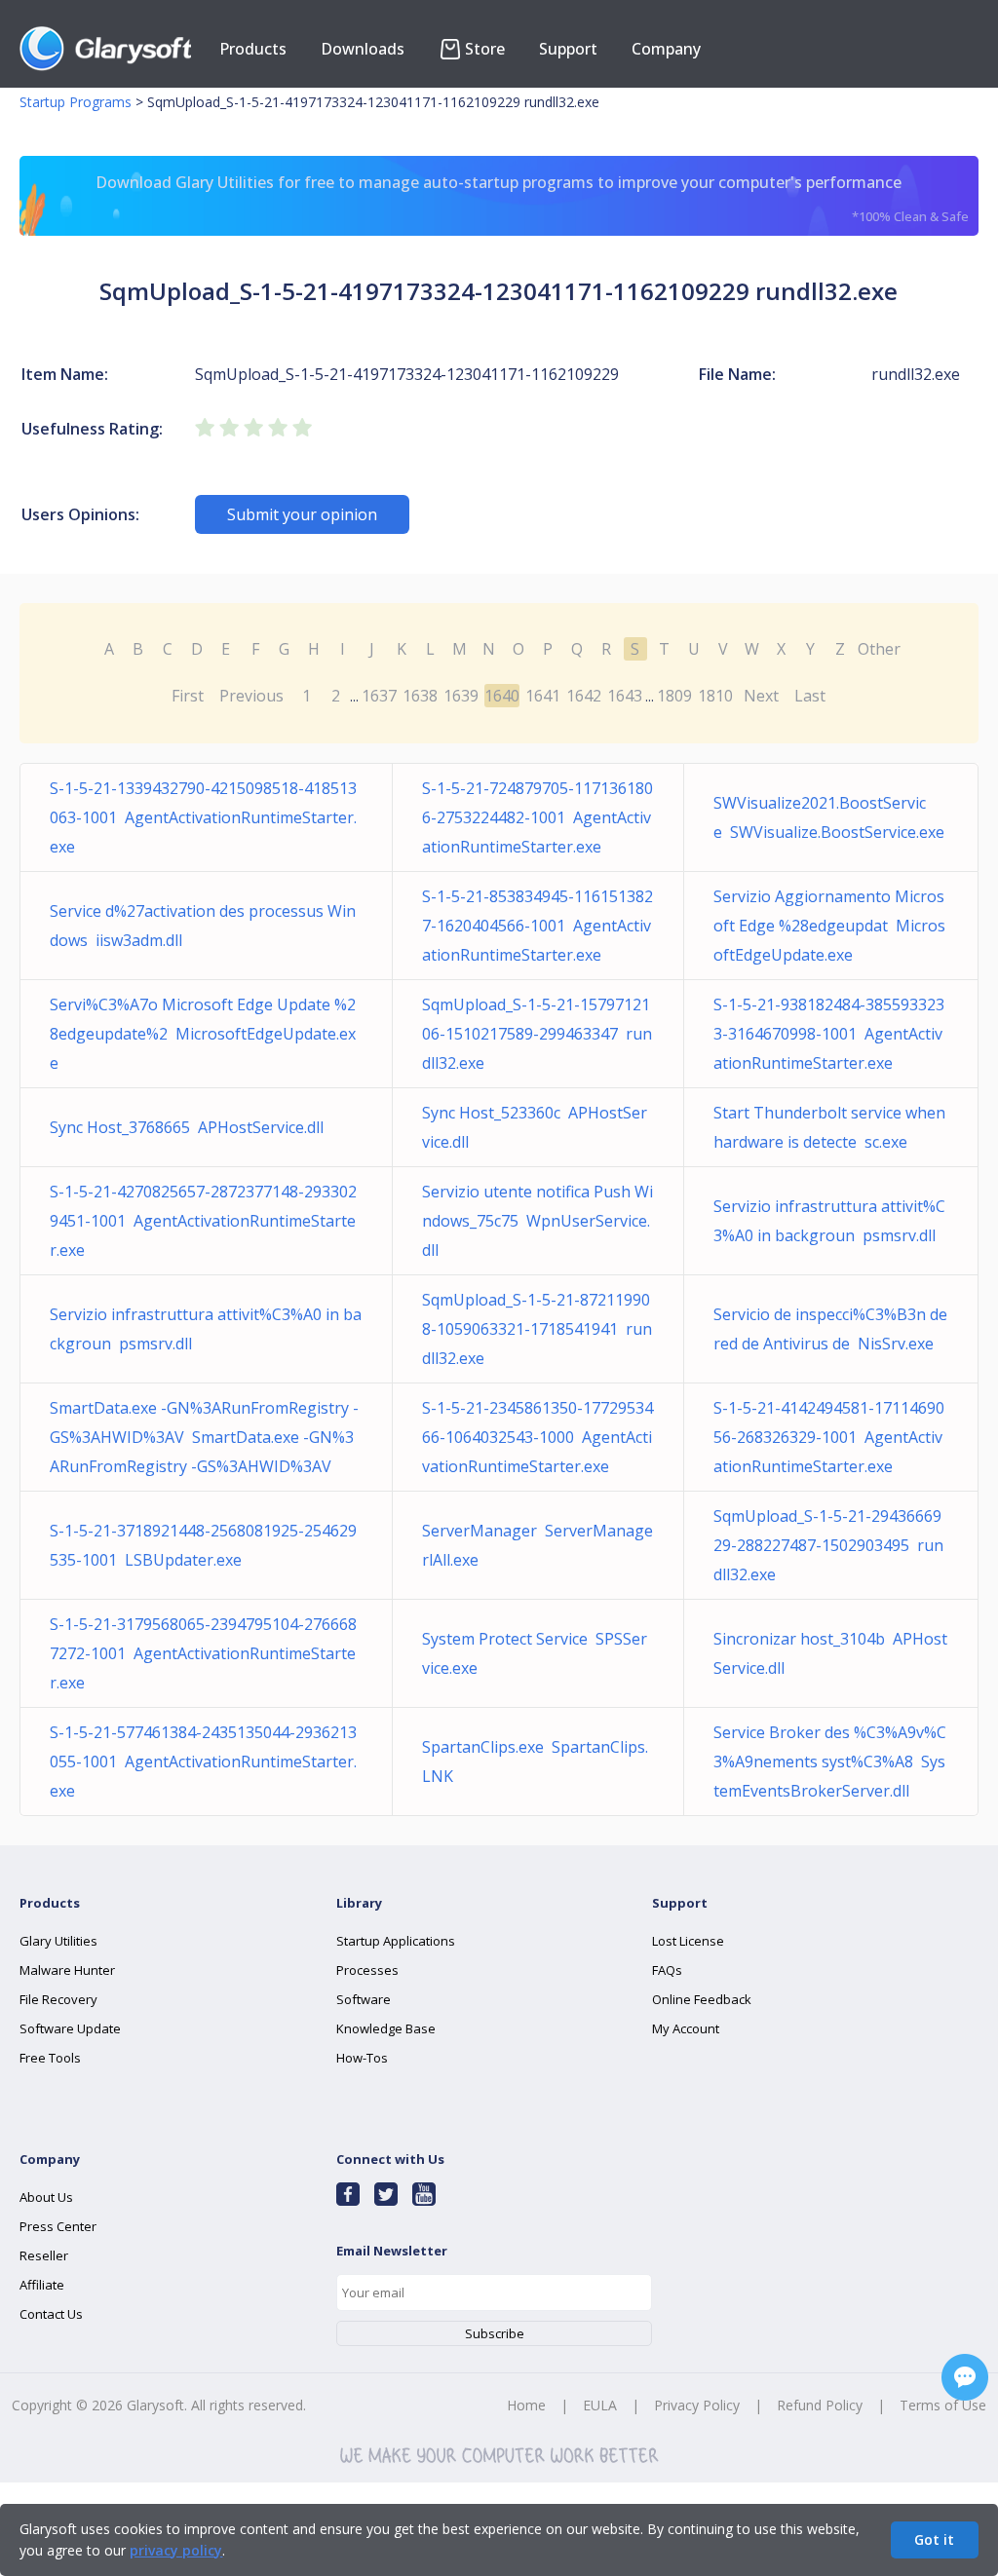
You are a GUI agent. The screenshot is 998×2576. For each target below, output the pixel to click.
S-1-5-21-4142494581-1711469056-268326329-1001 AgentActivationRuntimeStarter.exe (829, 1437)
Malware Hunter (67, 1970)
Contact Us (51, 2314)
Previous (251, 696)
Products (253, 49)
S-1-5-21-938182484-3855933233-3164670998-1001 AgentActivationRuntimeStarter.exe (829, 1034)
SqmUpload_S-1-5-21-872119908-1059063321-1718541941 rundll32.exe (537, 1329)
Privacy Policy (697, 2405)
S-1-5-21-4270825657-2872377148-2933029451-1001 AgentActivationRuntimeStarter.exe (203, 1221)
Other (879, 649)
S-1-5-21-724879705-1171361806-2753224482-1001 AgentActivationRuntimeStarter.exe (537, 817)
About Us (46, 2197)
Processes (367, 1970)
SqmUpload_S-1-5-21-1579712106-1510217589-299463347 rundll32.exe (537, 1034)
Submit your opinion (302, 514)
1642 (584, 696)
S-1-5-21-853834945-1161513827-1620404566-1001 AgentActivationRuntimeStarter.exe (537, 926)
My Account (686, 2028)
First (188, 696)
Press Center (58, 2226)
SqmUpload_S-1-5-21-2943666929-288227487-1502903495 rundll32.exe (828, 1545)
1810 (715, 696)
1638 (420, 696)
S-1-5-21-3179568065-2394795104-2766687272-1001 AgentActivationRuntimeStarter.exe (203, 1653)
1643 (625, 696)
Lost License (688, 1941)
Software (364, 1999)
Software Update (70, 2028)
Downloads (363, 49)
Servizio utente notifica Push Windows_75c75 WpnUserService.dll (537, 1221)
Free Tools (50, 2058)
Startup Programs (76, 102)
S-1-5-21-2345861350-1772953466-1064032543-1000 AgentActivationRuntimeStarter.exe (537, 1437)
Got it (934, 2539)
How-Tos (362, 2058)
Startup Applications (396, 1941)
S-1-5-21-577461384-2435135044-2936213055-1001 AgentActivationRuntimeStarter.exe (203, 1762)
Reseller (44, 2255)
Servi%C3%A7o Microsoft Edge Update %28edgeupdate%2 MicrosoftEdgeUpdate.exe (203, 1034)
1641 (543, 696)
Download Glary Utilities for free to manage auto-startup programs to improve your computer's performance (532, 198)
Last (810, 696)
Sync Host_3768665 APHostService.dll (187, 1127)
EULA (600, 2405)
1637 (379, 696)
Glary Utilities (58, 1941)
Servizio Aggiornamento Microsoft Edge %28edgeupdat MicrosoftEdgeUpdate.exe (829, 926)
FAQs (667, 1970)
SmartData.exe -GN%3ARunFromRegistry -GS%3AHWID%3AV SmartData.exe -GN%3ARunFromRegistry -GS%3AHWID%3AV (204, 1437)
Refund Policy (820, 2405)
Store (485, 49)
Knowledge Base (386, 2028)
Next (761, 696)
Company (666, 49)
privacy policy (176, 2550)
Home (526, 2405)
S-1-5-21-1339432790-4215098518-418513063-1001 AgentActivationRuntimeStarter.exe (203, 817)
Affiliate (42, 2285)
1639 (461, 696)
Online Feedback (702, 1999)
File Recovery (58, 1999)
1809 (674, 696)
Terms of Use (943, 2405)
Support (568, 49)
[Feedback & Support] (965, 2377)
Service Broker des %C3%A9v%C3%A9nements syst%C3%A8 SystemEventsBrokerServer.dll (830, 1762)
